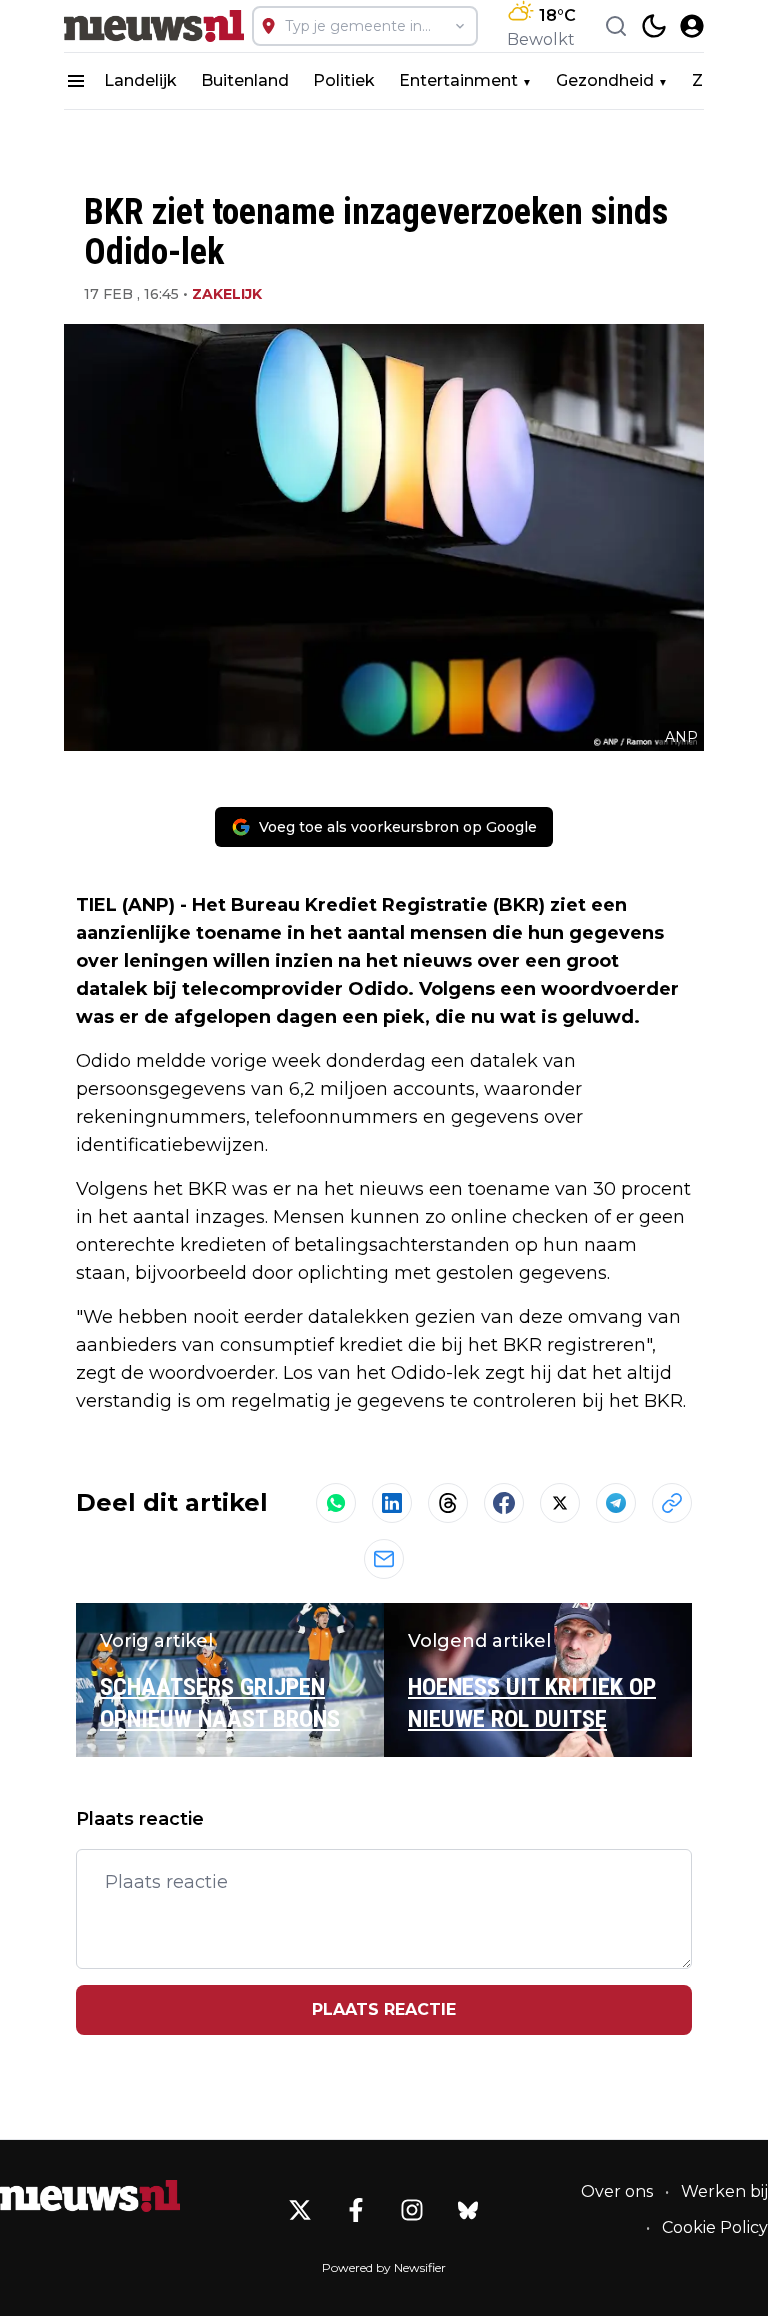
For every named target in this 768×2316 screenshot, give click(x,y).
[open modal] (692, 26)
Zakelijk (227, 294)
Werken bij (724, 2191)
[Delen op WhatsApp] (336, 1503)
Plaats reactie (384, 2009)
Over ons (617, 2191)
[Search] (616, 26)
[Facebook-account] (356, 2210)
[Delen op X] (560, 1503)
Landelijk (140, 80)
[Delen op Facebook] (504, 1503)
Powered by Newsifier (384, 2267)
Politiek (344, 80)
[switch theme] (654, 26)
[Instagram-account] (412, 2210)
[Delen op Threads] (448, 1503)
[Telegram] (616, 1503)
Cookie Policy (715, 2227)
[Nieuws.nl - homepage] (154, 26)
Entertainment (458, 80)
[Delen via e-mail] (384, 1559)
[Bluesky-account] (468, 2210)
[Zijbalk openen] (76, 81)
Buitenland (245, 80)
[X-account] (300, 2210)
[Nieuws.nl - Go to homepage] (90, 2196)
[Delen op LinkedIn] (392, 1503)
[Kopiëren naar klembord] (672, 1503)
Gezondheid (605, 80)
